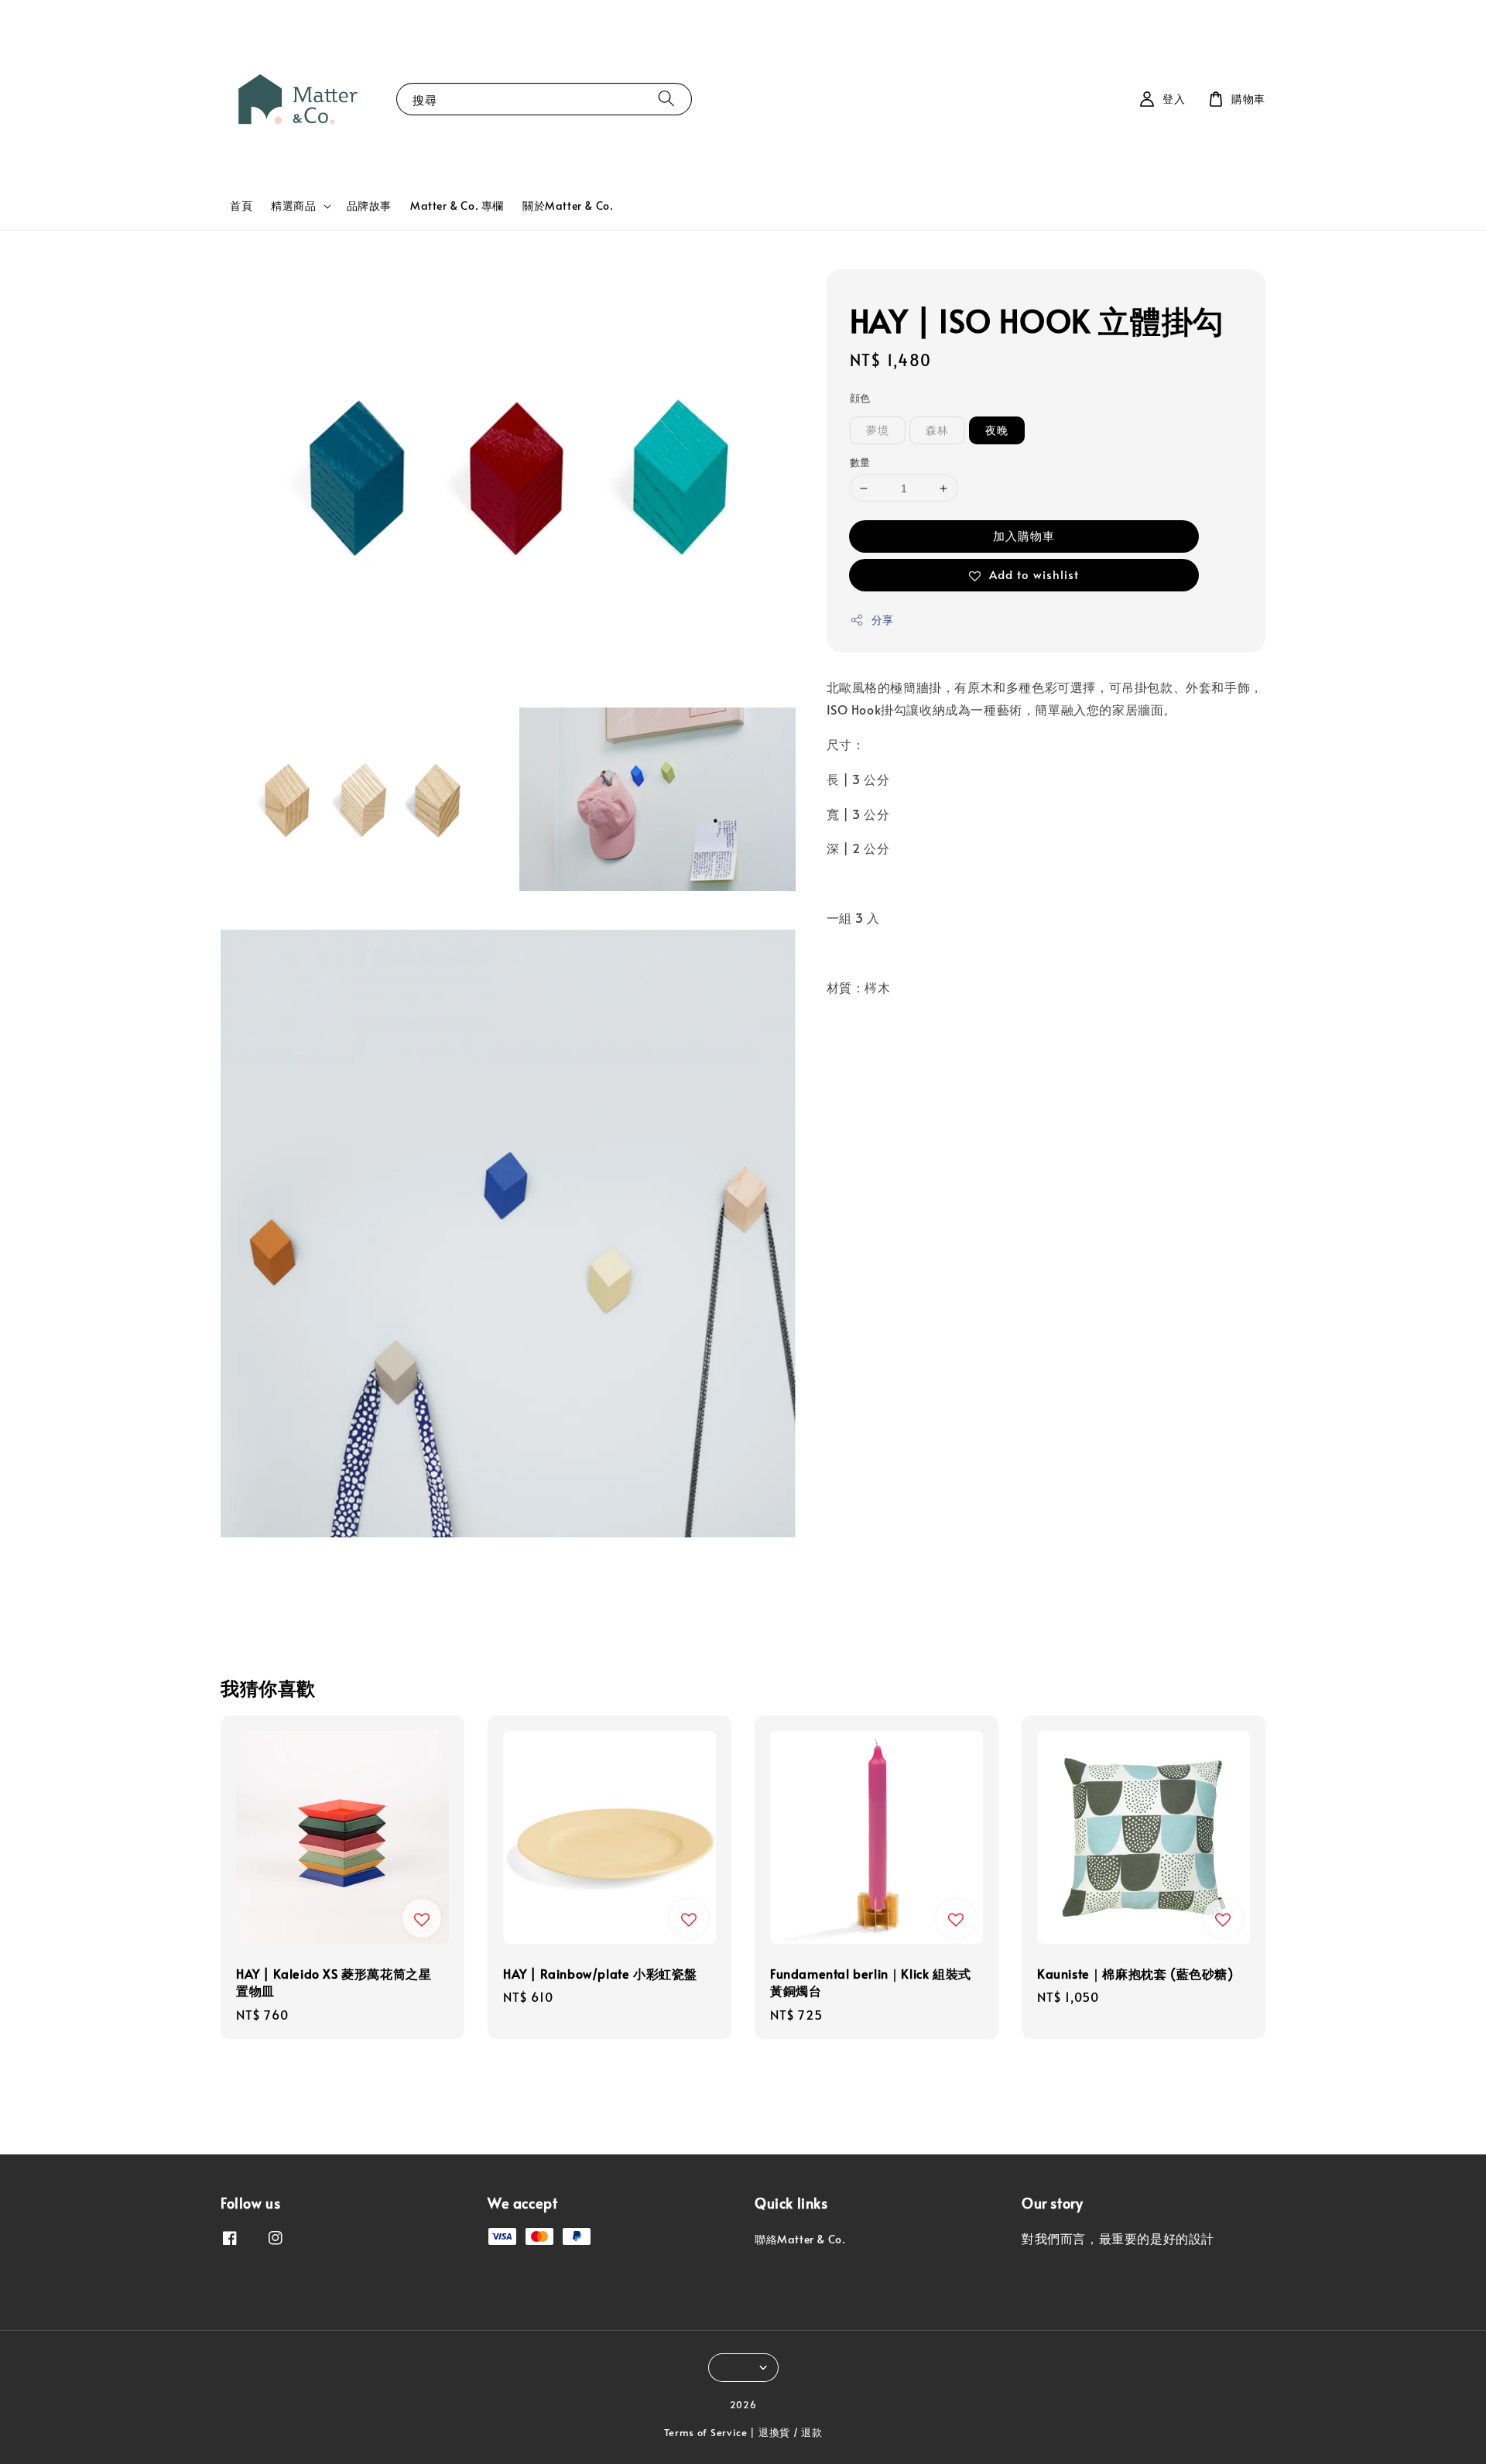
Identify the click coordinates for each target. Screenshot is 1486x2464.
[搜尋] (666, 99)
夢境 (878, 430)
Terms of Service (706, 2432)
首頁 (241, 206)
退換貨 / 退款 (791, 2432)
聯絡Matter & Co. (800, 2240)
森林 (937, 430)
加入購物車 (1024, 535)
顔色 (860, 398)
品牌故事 (369, 206)
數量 (860, 462)
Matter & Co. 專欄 (457, 206)
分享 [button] (883, 620)
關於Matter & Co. (568, 206)
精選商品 (293, 206)
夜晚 (997, 430)
